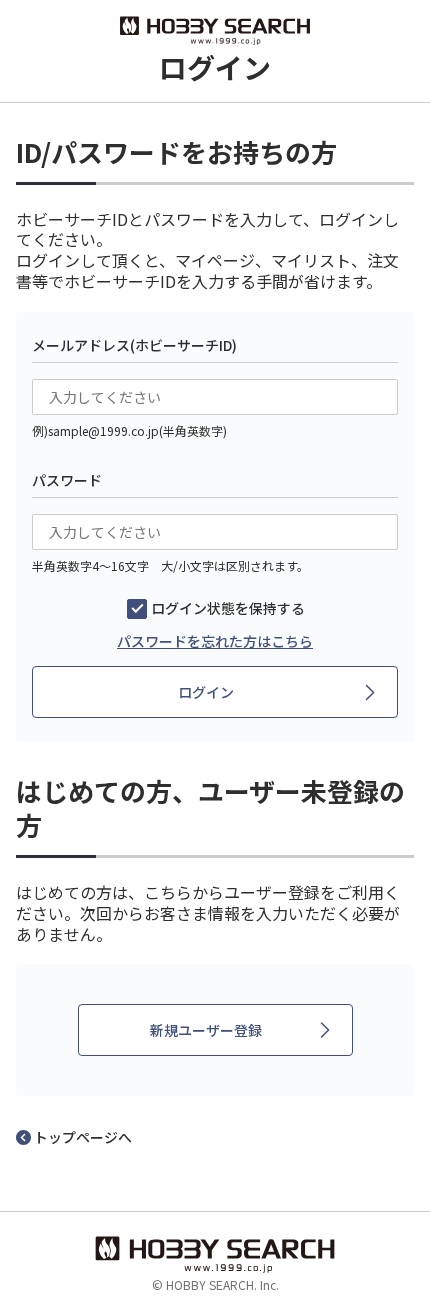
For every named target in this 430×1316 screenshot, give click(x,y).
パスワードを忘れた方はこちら (215, 641)
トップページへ (83, 1137)
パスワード (67, 480)
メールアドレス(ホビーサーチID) (134, 345)
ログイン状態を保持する (228, 608)
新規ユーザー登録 (206, 1030)
